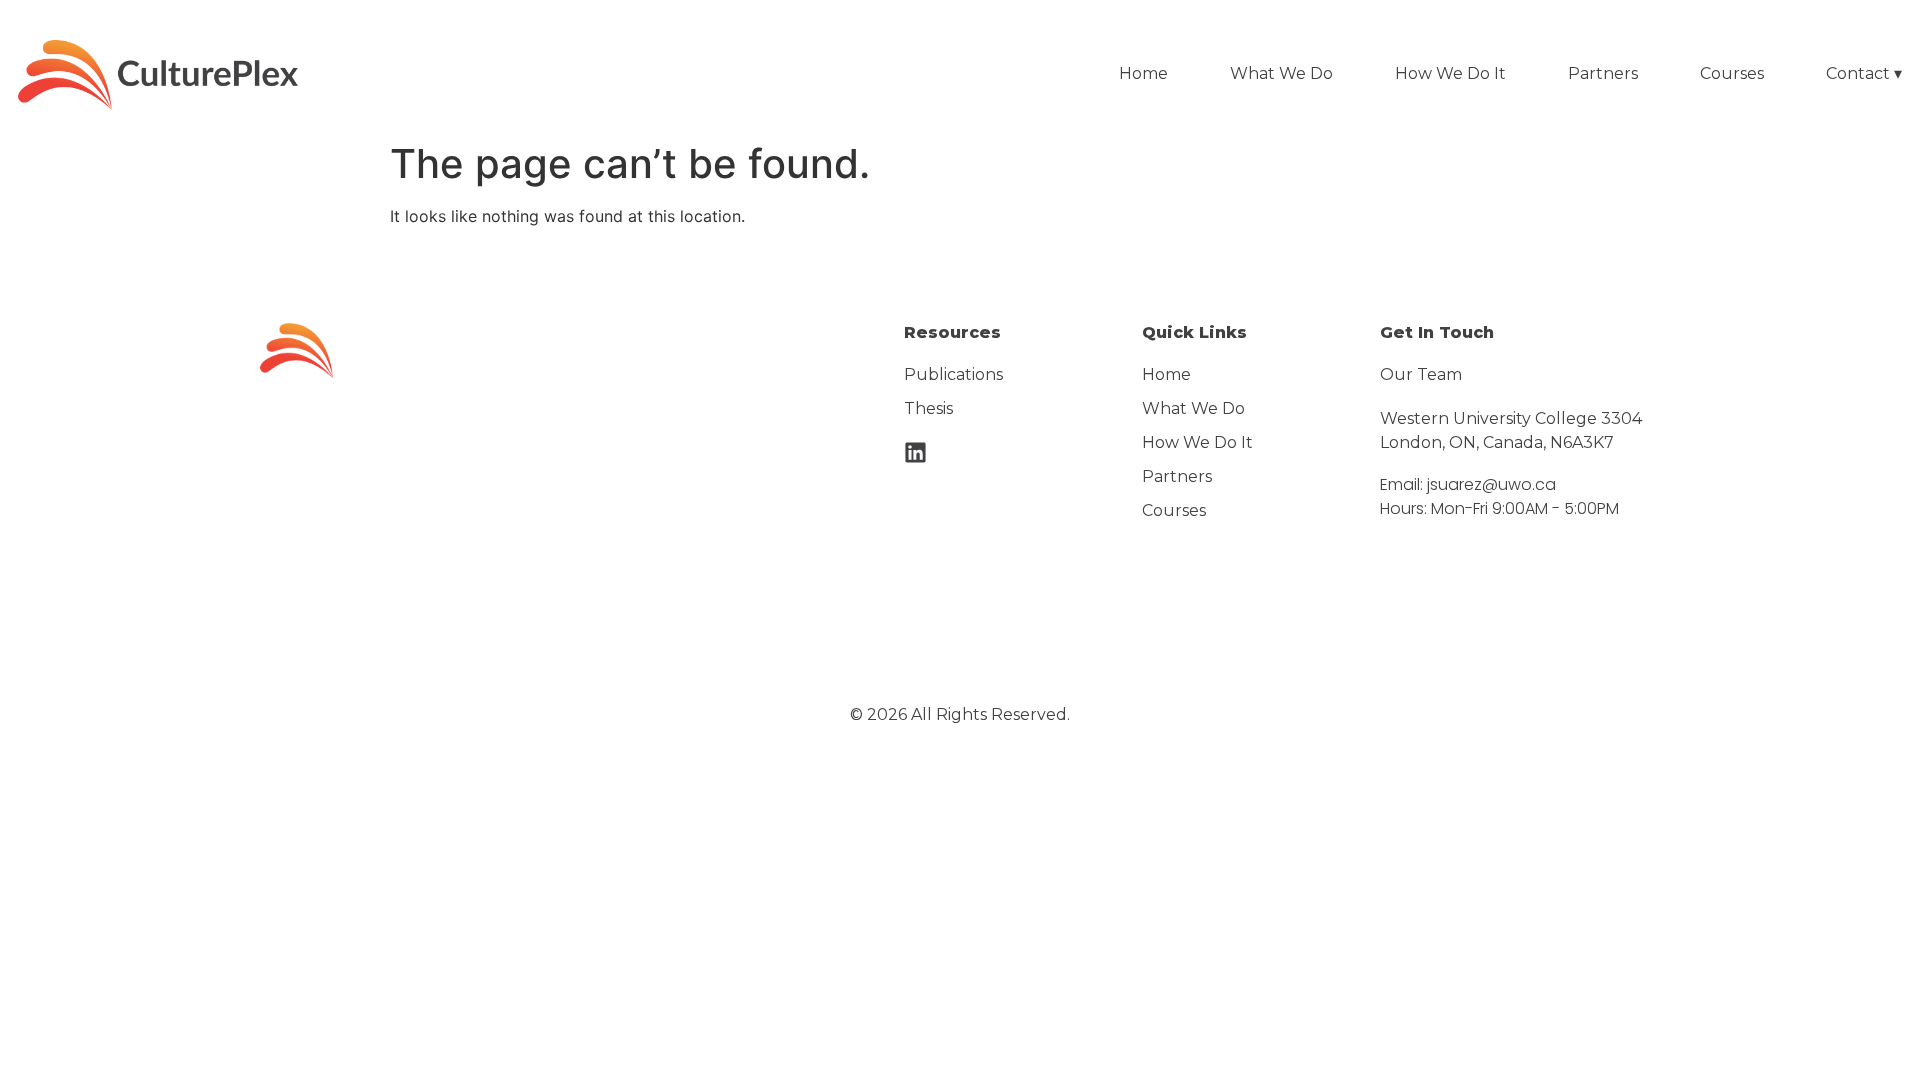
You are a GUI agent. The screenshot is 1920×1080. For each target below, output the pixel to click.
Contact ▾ (1864, 73)
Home (1143, 73)
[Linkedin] (915, 452)
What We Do (1281, 73)
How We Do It (1450, 73)
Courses (1732, 73)
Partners (1603, 73)
